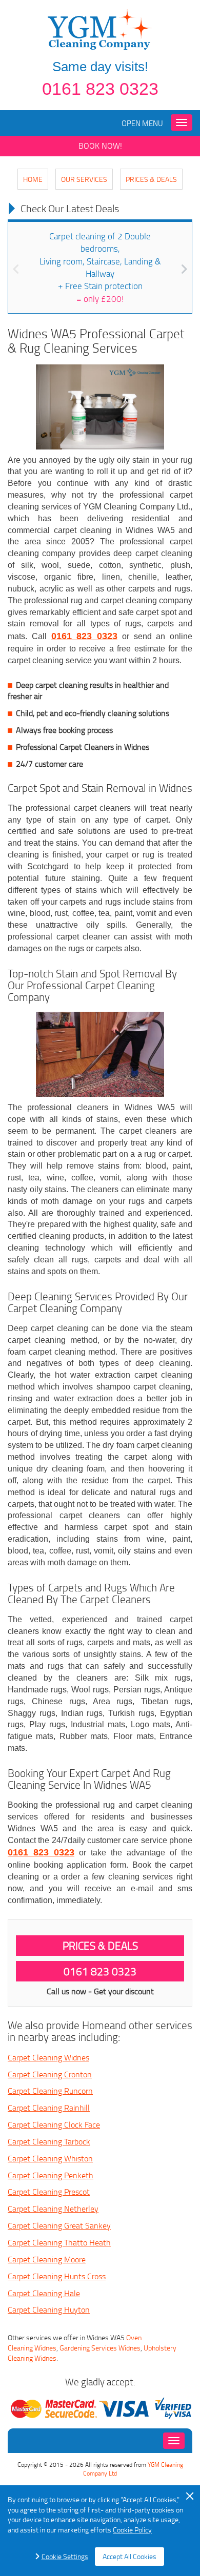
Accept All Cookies (129, 2556)
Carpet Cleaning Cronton (50, 2074)
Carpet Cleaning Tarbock (49, 2141)
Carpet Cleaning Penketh (51, 2175)
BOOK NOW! (100, 146)
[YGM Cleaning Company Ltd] (100, 28)
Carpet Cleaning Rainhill (49, 2108)
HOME (33, 179)
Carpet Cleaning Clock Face (54, 2124)
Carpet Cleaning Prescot (49, 2192)
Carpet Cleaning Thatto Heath (59, 2242)
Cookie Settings (65, 2556)
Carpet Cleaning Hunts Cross (57, 2276)
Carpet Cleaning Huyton (49, 2309)
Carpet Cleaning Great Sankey (59, 2225)
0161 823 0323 (100, 89)
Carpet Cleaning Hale (44, 2293)
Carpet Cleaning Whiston (50, 2158)
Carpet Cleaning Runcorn (50, 2091)
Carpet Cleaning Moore (47, 2259)
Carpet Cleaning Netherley (53, 2209)
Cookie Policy (132, 2530)
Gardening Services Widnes (100, 2348)
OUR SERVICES (84, 179)
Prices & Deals (151, 179)
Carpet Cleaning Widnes (48, 2057)
